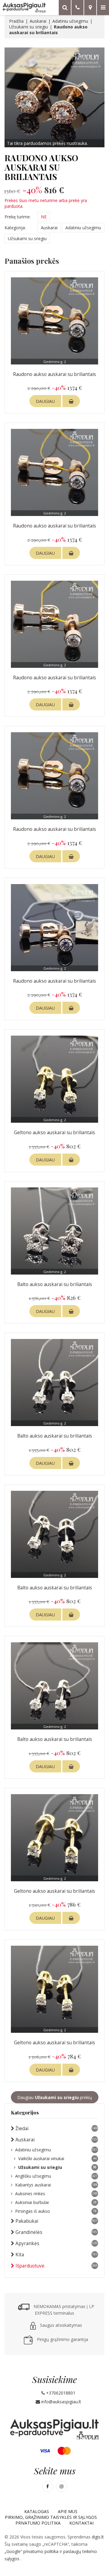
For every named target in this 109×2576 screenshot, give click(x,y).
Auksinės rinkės (56, 2194)
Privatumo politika (38, 2523)
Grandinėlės (57, 2232)
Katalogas (37, 2511)
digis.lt (98, 2537)
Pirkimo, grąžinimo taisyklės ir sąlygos (51, 2517)
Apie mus (68, 2511)
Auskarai (38, 21)
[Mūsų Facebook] (48, 2486)
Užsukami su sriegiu (28, 27)
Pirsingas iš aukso (56, 2211)
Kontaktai (81, 2523)
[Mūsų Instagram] (61, 2486)
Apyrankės (56, 2243)
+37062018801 (60, 2393)
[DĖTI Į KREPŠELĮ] (71, 401)
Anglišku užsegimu (56, 2176)
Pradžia (16, 21)
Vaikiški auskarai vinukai (57, 2158)
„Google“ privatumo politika (32, 2551)
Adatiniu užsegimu (70, 21)
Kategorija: (15, 228)
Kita (56, 2255)
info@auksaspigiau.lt (61, 2402)
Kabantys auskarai (56, 2185)
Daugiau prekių (55, 2097)
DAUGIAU (45, 401)
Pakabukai (56, 2221)
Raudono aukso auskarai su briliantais (54, 374)
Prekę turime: (18, 217)
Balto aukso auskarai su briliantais (55, 1284)
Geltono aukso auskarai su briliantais (54, 1133)
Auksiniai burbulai (56, 2202)
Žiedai (57, 2129)
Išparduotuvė (56, 2266)
